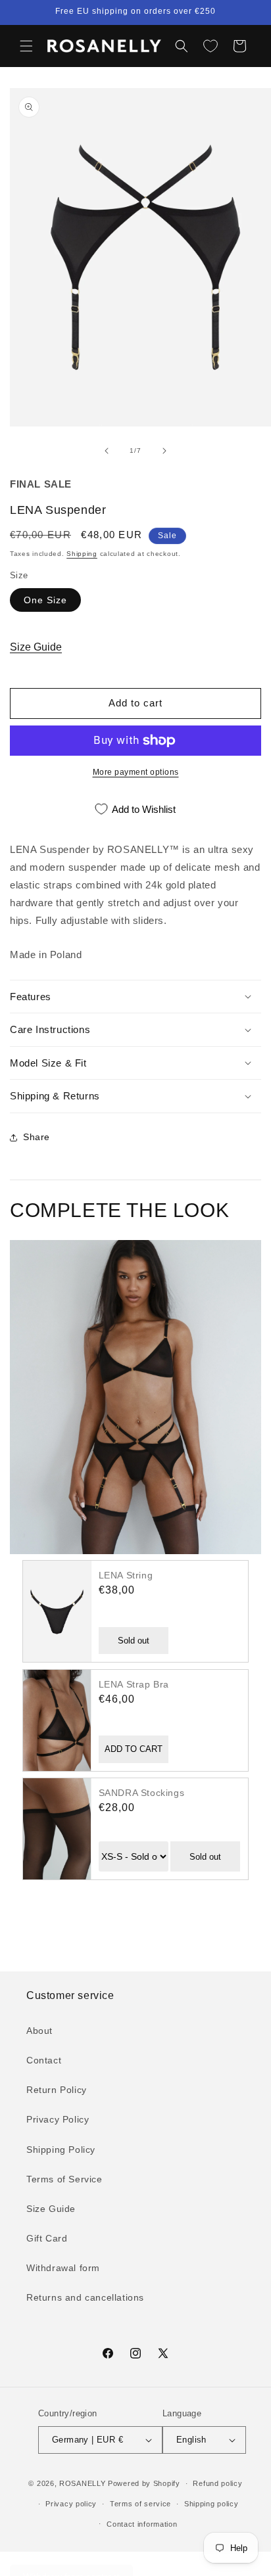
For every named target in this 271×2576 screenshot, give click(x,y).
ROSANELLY (82, 2483)
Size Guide (36, 647)
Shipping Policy (61, 2150)
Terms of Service (64, 2179)
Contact (44, 2060)
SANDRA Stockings (142, 1793)
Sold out (134, 1641)
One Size (45, 600)
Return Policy (57, 2090)
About (39, 2031)
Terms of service (140, 2504)
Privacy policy (71, 2504)
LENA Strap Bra (134, 1684)
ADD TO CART (134, 1749)
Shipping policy (211, 2504)
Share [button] (37, 1137)
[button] (26, 46)
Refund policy (217, 2483)
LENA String (126, 1575)
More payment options (136, 772)
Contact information (142, 2524)
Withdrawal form (63, 2268)
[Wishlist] (210, 46)
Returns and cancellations (85, 2297)
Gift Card (47, 2238)
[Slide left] (107, 451)
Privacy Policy (58, 2119)
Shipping (82, 554)
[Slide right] (164, 451)
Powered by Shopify (144, 2483)
